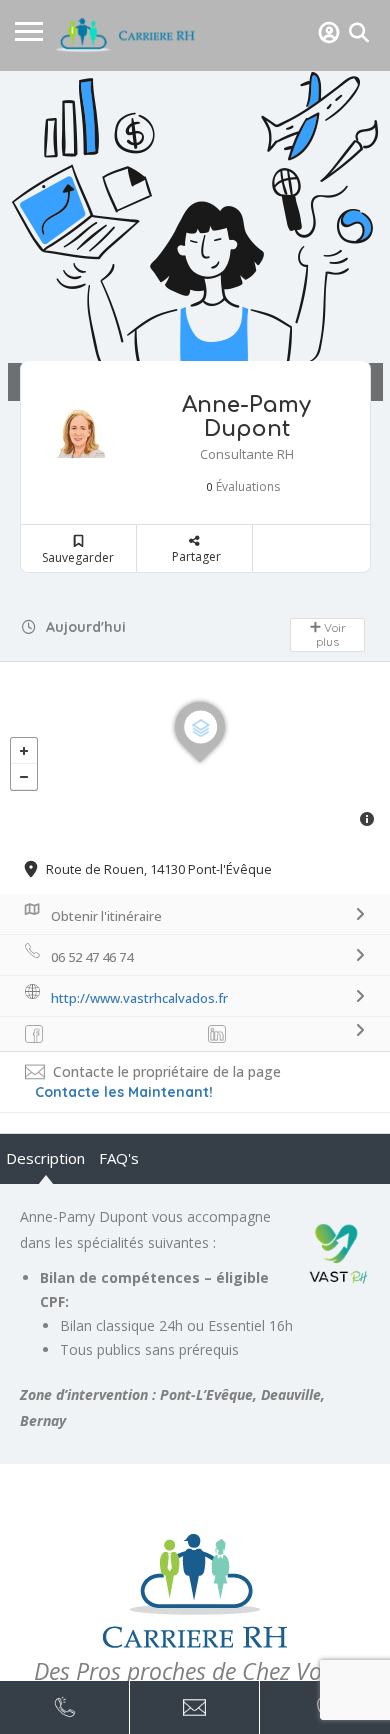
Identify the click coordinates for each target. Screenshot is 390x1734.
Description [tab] (45, 1158)
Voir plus (331, 634)
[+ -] (195, 752)
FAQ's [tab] (119, 1158)
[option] (195, 236)
